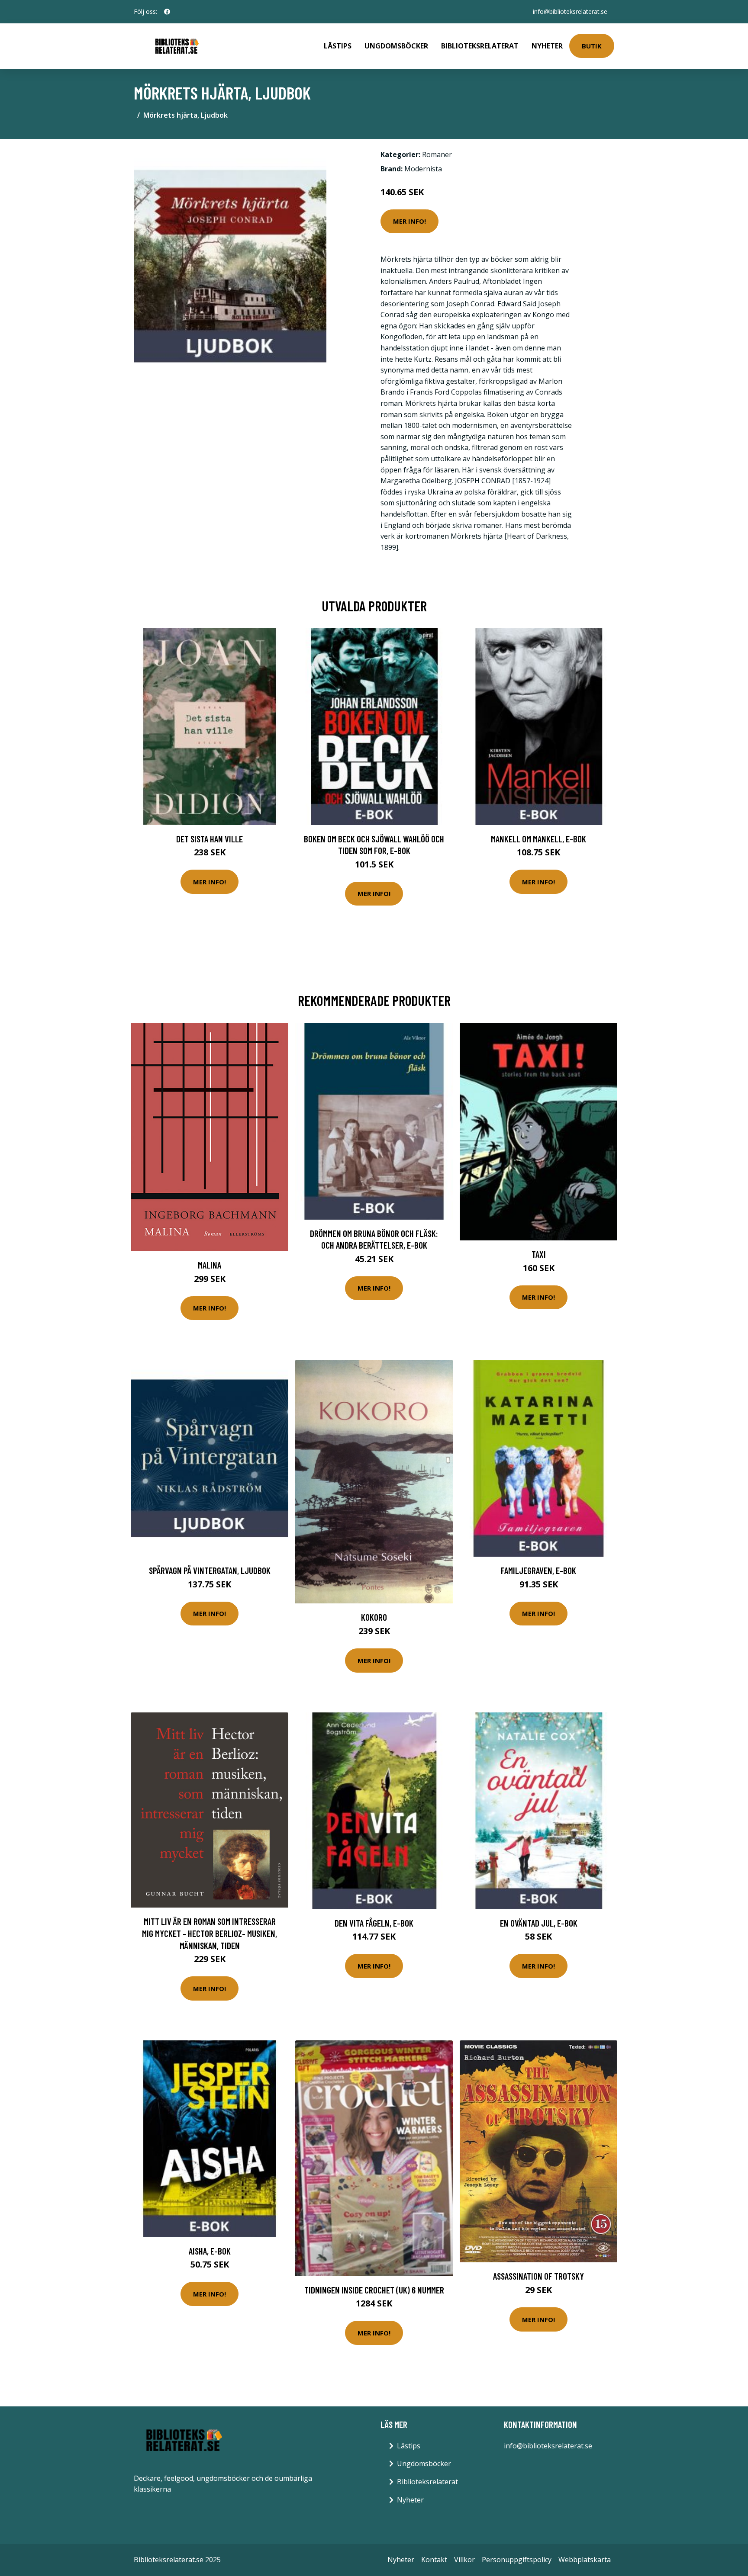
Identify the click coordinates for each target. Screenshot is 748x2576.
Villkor (464, 2560)
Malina (210, 1265)
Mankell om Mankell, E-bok (538, 839)
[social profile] (167, 12)
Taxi (539, 1254)
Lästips (338, 46)
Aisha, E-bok (210, 2251)
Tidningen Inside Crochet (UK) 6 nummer (374, 2290)
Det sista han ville (210, 839)
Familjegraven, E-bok (538, 1570)
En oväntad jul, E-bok (539, 1923)
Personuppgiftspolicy (517, 2560)
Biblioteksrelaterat (480, 46)
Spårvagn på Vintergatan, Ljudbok (210, 1570)
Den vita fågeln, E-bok (374, 1923)
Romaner (437, 154)
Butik (592, 46)
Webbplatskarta (585, 2560)
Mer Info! (409, 221)
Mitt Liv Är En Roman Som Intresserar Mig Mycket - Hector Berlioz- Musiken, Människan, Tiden (210, 1933)
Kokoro (374, 1617)
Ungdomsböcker (396, 46)
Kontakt (434, 2560)
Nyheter (547, 46)
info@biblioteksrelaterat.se (570, 11)
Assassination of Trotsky (538, 2276)
